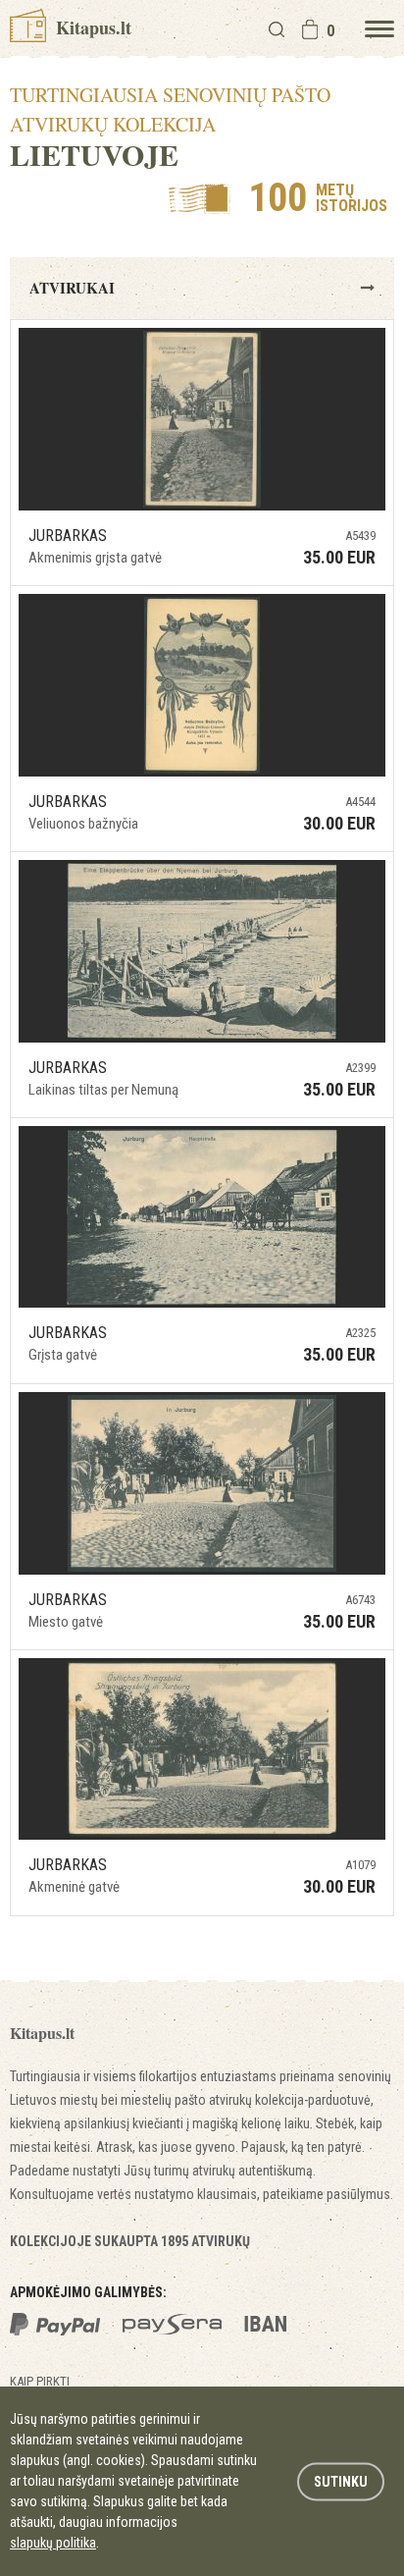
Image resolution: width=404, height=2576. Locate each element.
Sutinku (341, 2481)
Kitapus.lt (91, 27)
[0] (310, 29)
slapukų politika (53, 2543)
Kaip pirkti (40, 2381)
